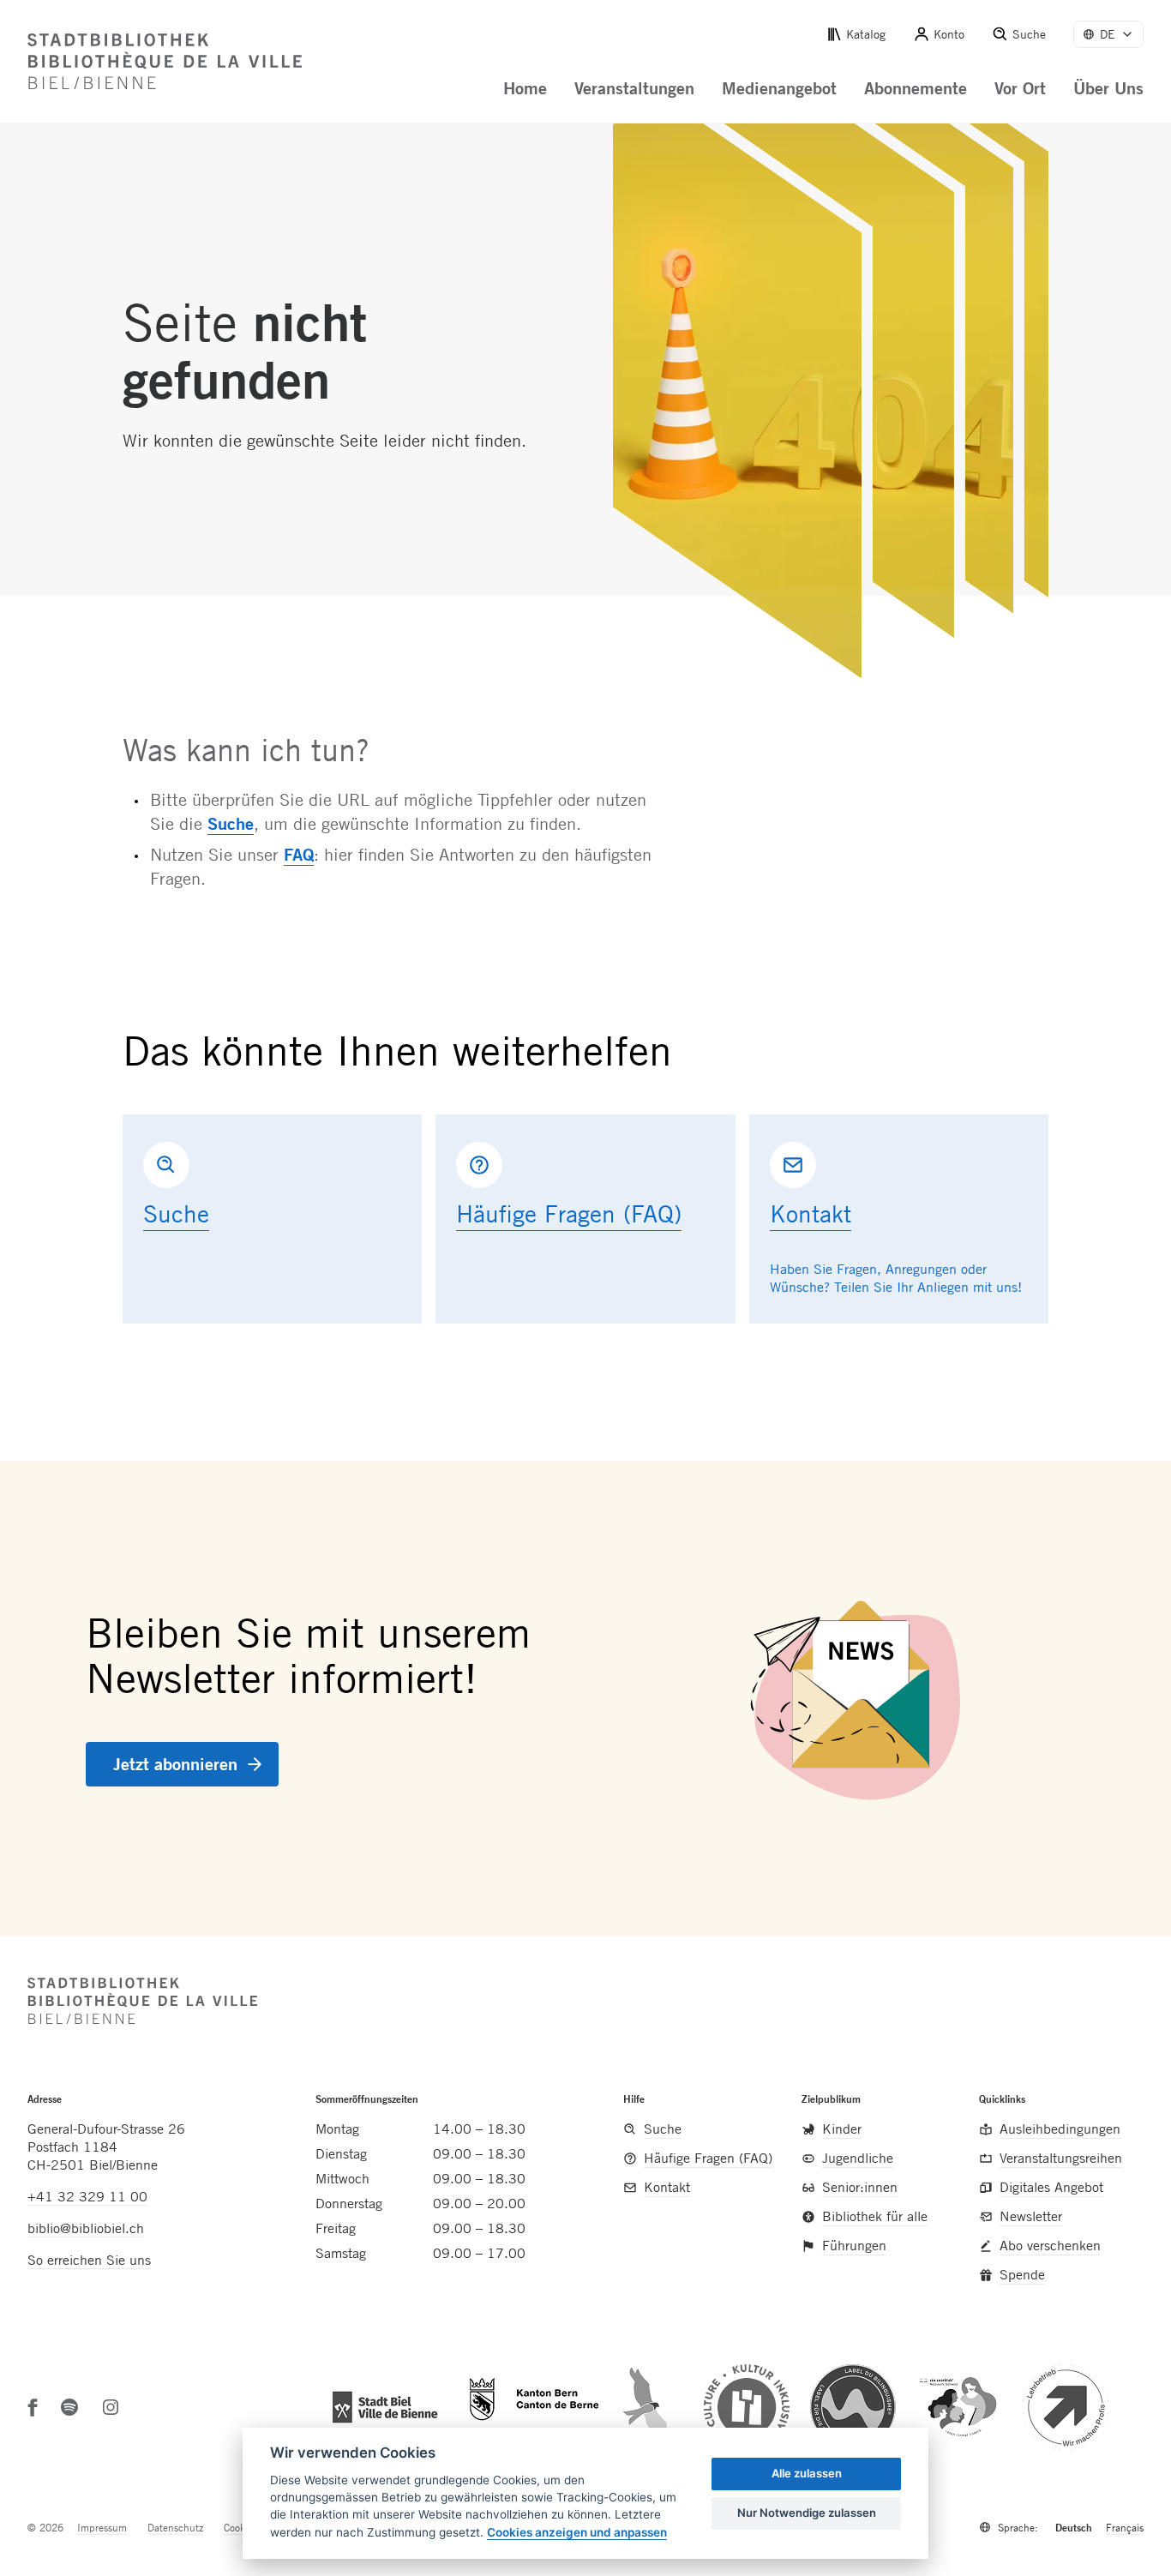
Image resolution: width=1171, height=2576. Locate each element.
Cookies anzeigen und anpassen (577, 2532)
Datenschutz (175, 2527)
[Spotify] (69, 2407)
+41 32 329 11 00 (87, 2196)
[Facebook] (33, 2407)
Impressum (102, 2527)
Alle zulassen (807, 2473)
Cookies (240, 2527)
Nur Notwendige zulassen (807, 2513)
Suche (231, 823)
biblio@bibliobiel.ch (86, 2228)
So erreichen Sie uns (89, 2260)
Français (1125, 2527)
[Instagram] (111, 2407)
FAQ (299, 854)
